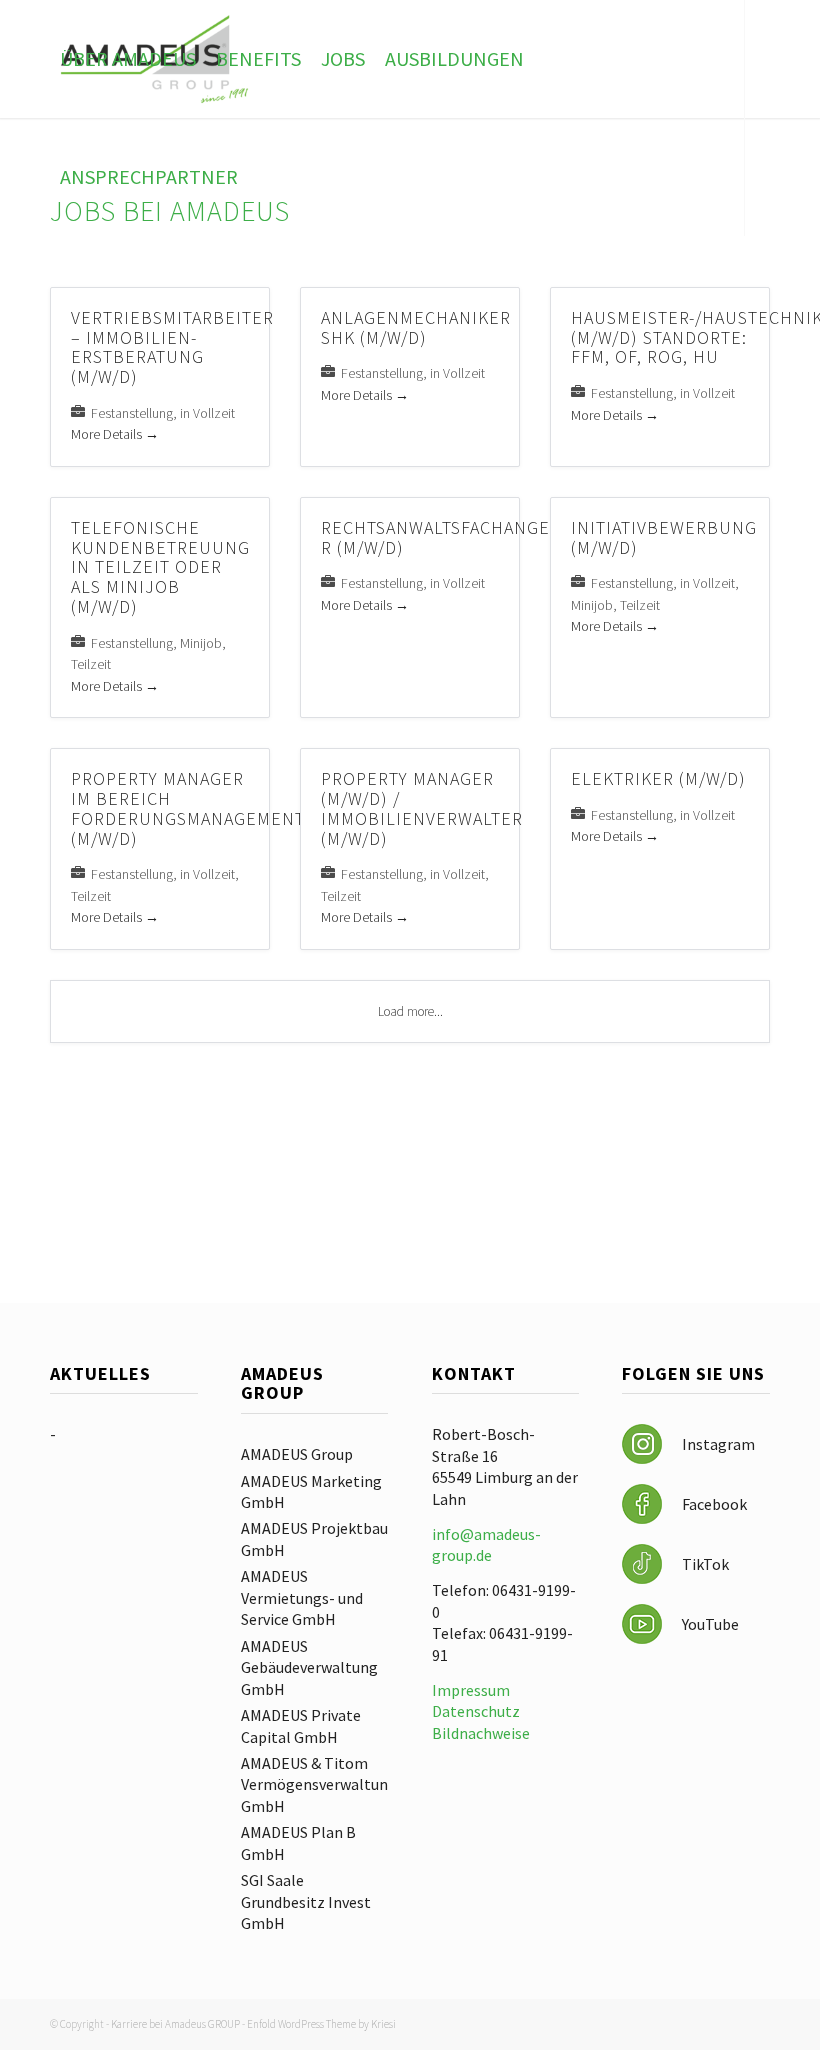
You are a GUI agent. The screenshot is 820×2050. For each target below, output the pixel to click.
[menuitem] (128, 59)
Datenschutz (476, 1711)
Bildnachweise (481, 1733)
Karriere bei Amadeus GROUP (175, 2024)
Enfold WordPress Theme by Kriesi (321, 2024)
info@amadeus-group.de (486, 1544)
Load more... (410, 1011)
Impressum (471, 1690)
